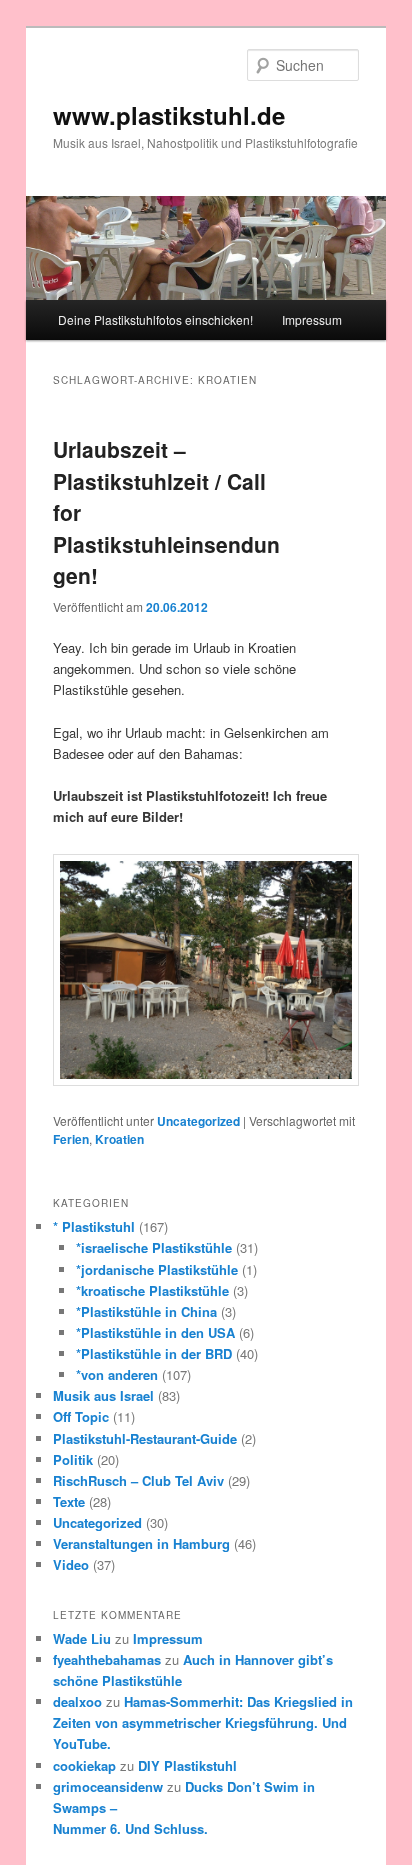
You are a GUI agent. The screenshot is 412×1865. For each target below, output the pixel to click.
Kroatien (119, 1139)
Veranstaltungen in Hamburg (141, 1543)
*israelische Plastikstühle (154, 1247)
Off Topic (81, 1416)
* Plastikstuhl (94, 1226)
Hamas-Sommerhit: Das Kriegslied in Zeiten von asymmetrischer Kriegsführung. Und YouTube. (203, 1722)
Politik (73, 1459)
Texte (69, 1501)
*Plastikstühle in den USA (155, 1332)
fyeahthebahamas (107, 1659)
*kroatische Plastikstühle (152, 1290)
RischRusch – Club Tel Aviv (138, 1480)
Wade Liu (82, 1638)
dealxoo (77, 1701)
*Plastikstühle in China (146, 1311)
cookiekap (84, 1765)
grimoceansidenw (108, 1786)
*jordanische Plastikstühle (157, 1269)
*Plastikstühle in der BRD (154, 1353)
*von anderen (117, 1374)
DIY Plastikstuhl (187, 1765)
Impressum (312, 319)
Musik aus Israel (103, 1395)
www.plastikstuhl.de (169, 115)
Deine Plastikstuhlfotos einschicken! (155, 319)
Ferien (71, 1139)
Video (71, 1564)
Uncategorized (198, 1121)
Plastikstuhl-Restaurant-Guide (145, 1438)
